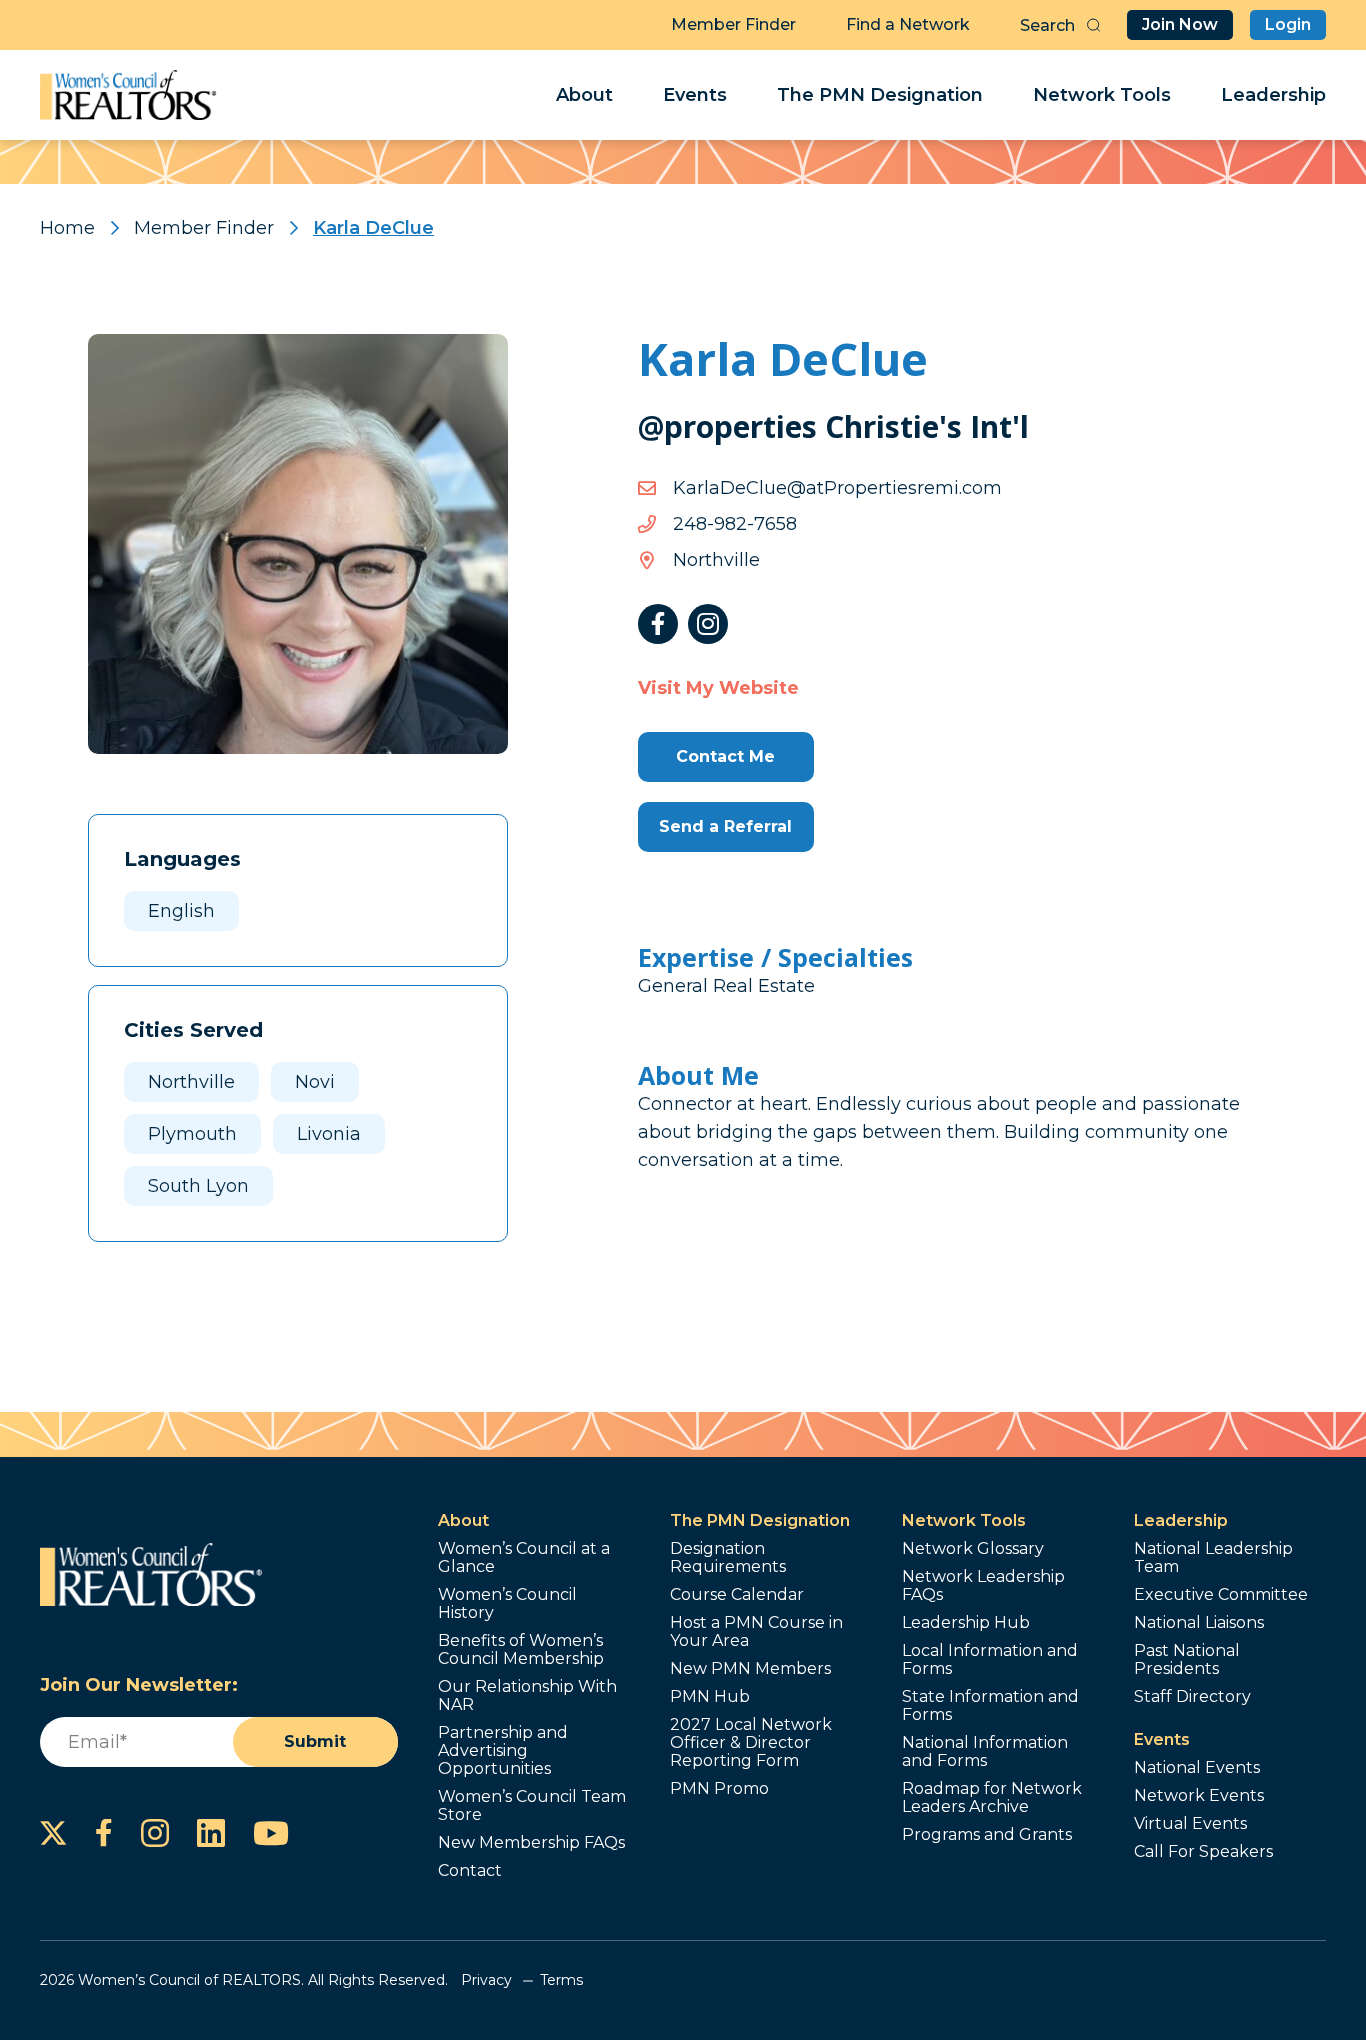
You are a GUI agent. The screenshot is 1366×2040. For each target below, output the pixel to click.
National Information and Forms (985, 1752)
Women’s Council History (507, 1604)
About (584, 95)
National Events (1197, 1768)
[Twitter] (53, 1833)
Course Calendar (737, 1595)
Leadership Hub (966, 1623)
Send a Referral (725, 826)
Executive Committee (1221, 1595)
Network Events (1199, 1796)
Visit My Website (718, 688)
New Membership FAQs (531, 1843)
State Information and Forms (990, 1706)
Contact (470, 1871)
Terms (561, 1980)
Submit (315, 1741)
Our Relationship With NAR (527, 1696)
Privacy (486, 1980)
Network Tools (1102, 95)
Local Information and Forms (990, 1660)
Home (67, 228)
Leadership (1273, 95)
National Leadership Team (1213, 1558)
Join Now (1180, 24)
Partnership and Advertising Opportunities (503, 1751)
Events (695, 95)
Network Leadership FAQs (983, 1586)
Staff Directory (1192, 1697)
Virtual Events (1190, 1824)
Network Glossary (973, 1549)
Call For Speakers (1203, 1852)
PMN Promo (719, 1789)
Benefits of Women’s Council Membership (521, 1650)
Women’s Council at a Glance (524, 1558)
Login (1288, 24)
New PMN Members (750, 1669)
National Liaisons (1199, 1623)
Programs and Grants (987, 1835)
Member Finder (733, 24)
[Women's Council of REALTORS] (128, 95)
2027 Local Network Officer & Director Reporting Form (751, 1743)
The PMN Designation (880, 95)
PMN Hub (710, 1697)
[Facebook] (658, 624)
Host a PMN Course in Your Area (756, 1632)
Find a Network (908, 24)
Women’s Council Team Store (532, 1806)
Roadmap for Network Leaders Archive (992, 1798)
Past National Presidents (1187, 1660)
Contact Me (725, 756)
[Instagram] (708, 624)
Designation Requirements (728, 1558)
